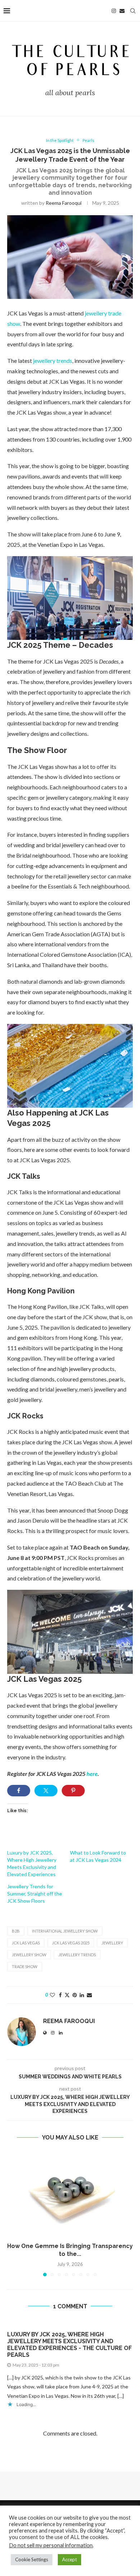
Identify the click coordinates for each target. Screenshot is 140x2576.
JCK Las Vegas (26, 1943)
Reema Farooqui (64, 203)
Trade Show (25, 1966)
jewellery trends (53, 361)
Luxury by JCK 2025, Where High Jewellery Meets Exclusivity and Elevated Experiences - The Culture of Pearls (69, 2345)
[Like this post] (52, 1995)
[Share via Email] (89, 1995)
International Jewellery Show (65, 1931)
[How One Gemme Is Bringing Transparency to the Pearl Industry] (70, 2194)
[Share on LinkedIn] (82, 1995)
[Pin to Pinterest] (75, 1995)
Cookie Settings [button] (32, 2559)
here (92, 1774)
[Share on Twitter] (46, 1791)
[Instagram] (114, 11)
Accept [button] (69, 2559)
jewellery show (29, 1955)
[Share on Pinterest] (73, 1791)
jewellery (112, 1943)
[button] (13, 2214)
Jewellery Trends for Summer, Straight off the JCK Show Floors (35, 1894)
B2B (16, 1931)
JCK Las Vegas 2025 (71, 1943)
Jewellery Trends (77, 1955)
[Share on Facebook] (19, 1791)
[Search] (133, 11)
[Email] (122, 11)
